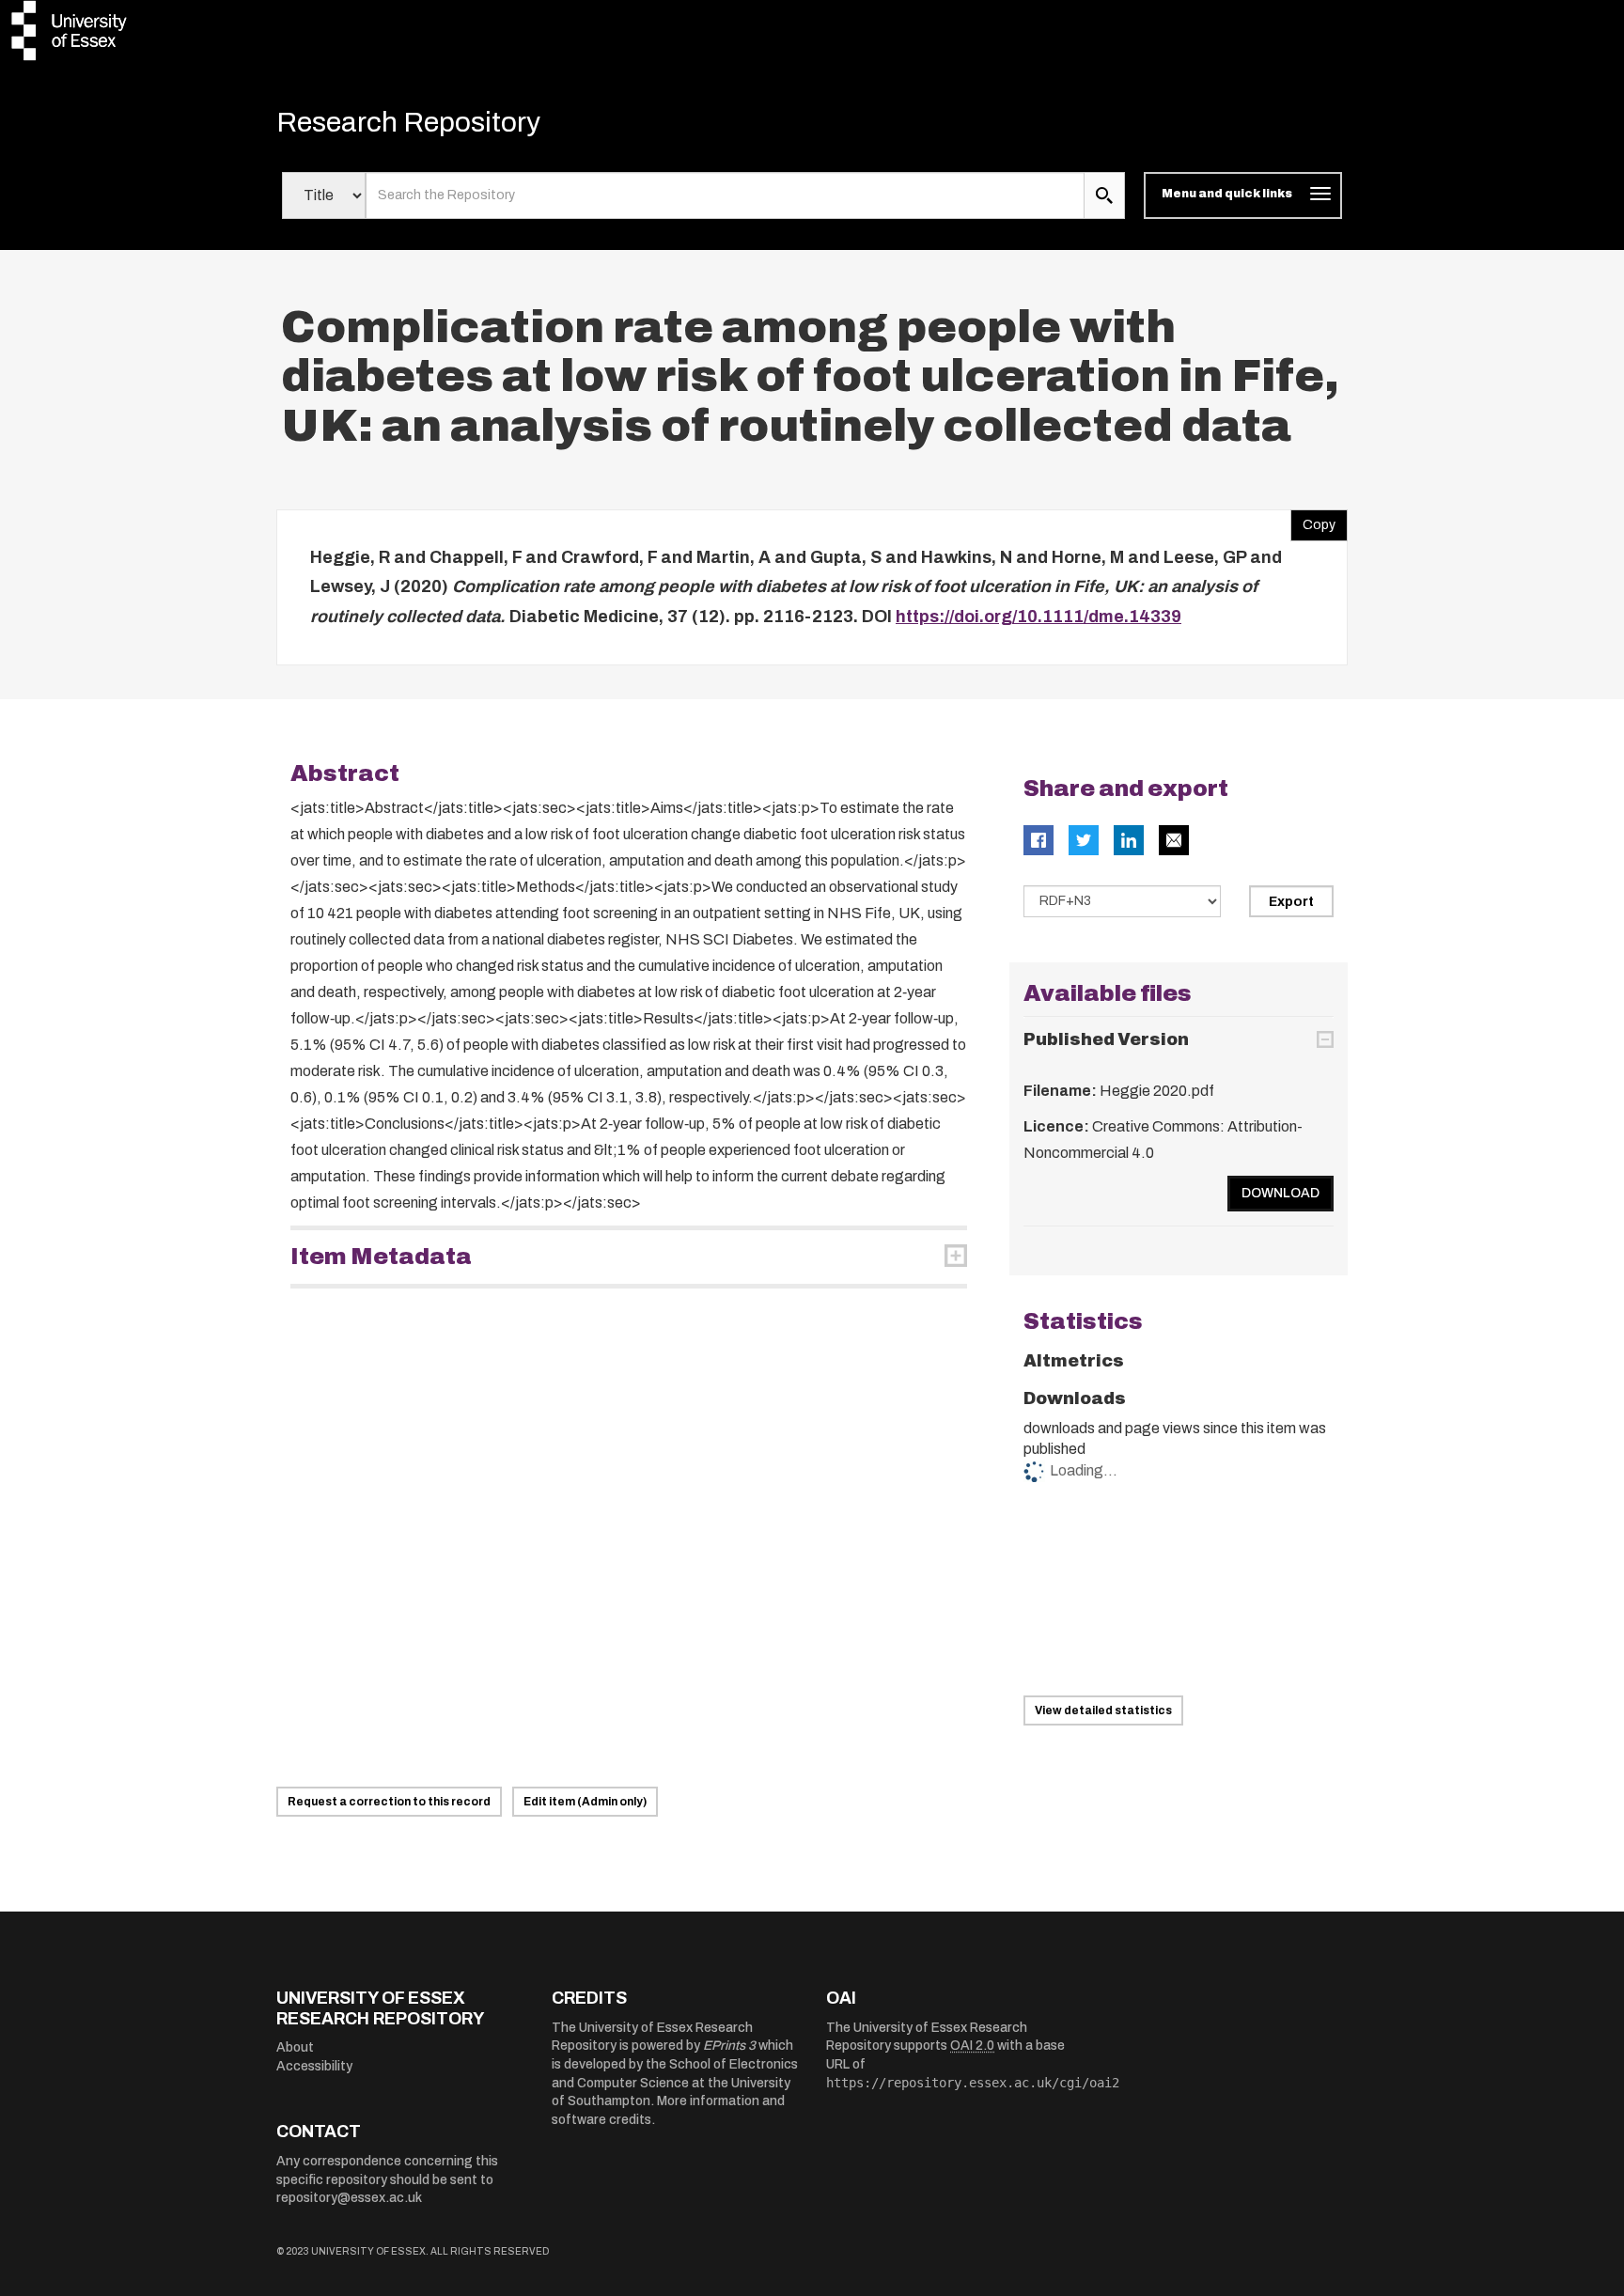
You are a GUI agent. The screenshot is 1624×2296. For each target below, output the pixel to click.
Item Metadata (381, 1257)
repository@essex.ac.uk (349, 2198)
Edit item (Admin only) (585, 1802)
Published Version (1106, 1039)
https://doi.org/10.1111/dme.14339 (1038, 617)
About (295, 2047)
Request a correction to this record (389, 1802)
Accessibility (314, 2066)
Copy (1313, 521)
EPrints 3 (729, 2046)
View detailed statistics (1103, 1710)
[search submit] (1104, 195)
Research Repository (408, 122)
